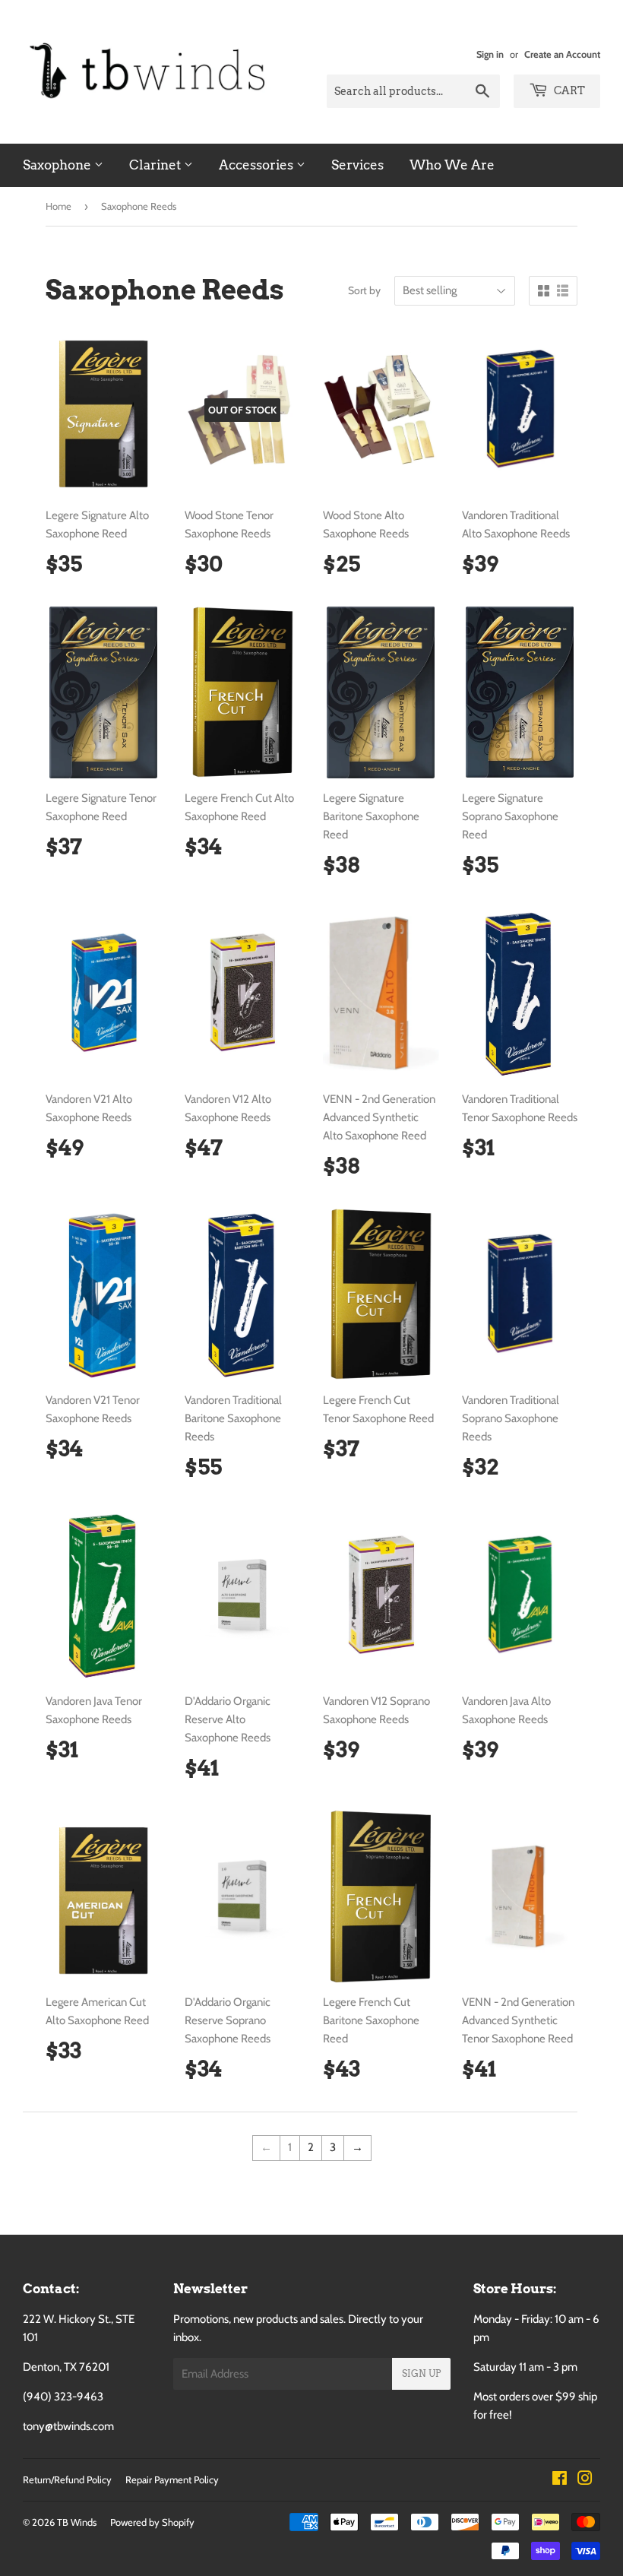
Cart (568, 90)
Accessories (258, 165)
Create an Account (562, 54)
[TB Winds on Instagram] (585, 2480)
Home (59, 206)
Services (357, 165)
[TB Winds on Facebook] (560, 2480)
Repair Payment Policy (172, 2479)
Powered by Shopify (152, 2522)
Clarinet (157, 165)
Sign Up (421, 2373)
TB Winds (77, 2522)
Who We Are (452, 165)
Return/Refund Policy (67, 2479)
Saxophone (59, 165)
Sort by (364, 290)
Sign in (490, 54)
